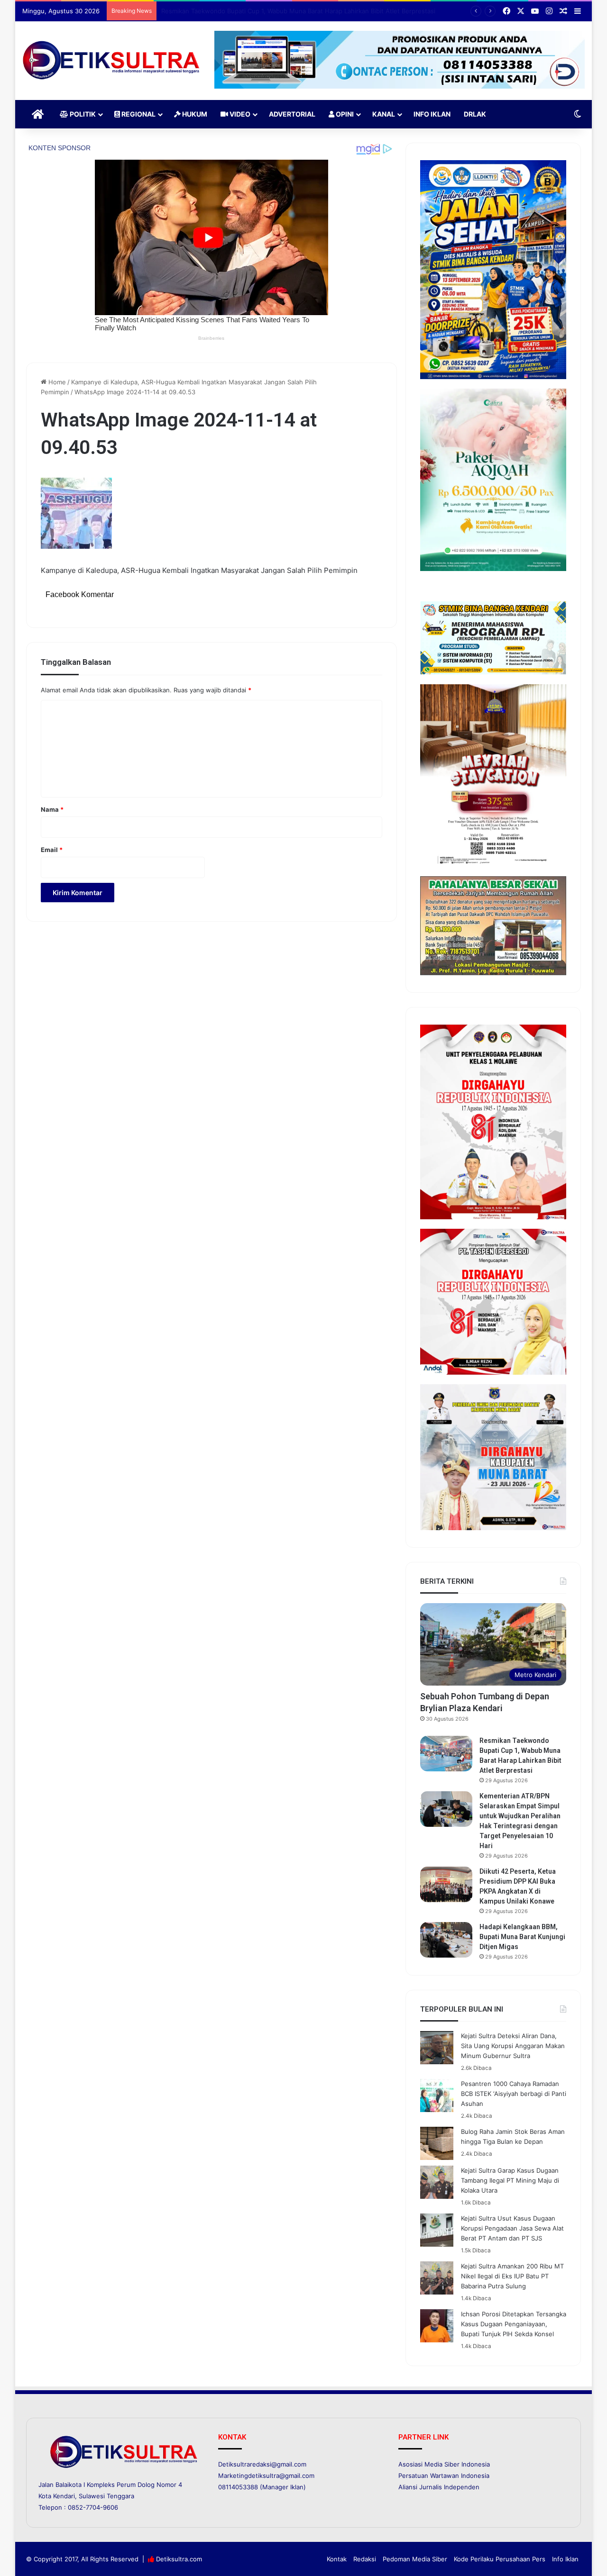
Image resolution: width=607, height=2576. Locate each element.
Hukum (194, 114)
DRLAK (475, 114)
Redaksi (365, 2559)
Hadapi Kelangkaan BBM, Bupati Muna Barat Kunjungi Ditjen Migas (522, 1937)
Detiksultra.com (179, 2559)
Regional (138, 114)
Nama (52, 809)
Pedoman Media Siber (415, 2559)
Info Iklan (432, 114)
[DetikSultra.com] (111, 61)
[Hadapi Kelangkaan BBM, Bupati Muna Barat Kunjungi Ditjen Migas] (446, 1940)
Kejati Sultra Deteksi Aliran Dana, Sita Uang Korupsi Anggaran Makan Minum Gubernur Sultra (513, 2046)
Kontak (337, 2559)
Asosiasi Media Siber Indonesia (444, 2464)
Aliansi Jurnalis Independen (439, 2487)
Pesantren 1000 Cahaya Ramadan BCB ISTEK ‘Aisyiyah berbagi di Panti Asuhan (514, 2094)
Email (52, 850)
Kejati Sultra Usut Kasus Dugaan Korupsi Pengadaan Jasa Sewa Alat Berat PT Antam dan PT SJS (512, 2228)
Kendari (64, 2496)
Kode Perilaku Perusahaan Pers (500, 2559)
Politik (82, 114)
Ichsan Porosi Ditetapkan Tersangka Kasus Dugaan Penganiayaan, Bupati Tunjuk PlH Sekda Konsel (514, 2324)
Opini (344, 114)
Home (56, 382)
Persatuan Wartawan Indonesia (444, 2476)
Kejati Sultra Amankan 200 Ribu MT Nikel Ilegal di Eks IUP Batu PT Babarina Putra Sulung (512, 2276)
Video (239, 114)
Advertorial (292, 114)
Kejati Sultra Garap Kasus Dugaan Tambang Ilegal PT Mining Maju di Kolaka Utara (510, 2180)
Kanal (384, 114)
